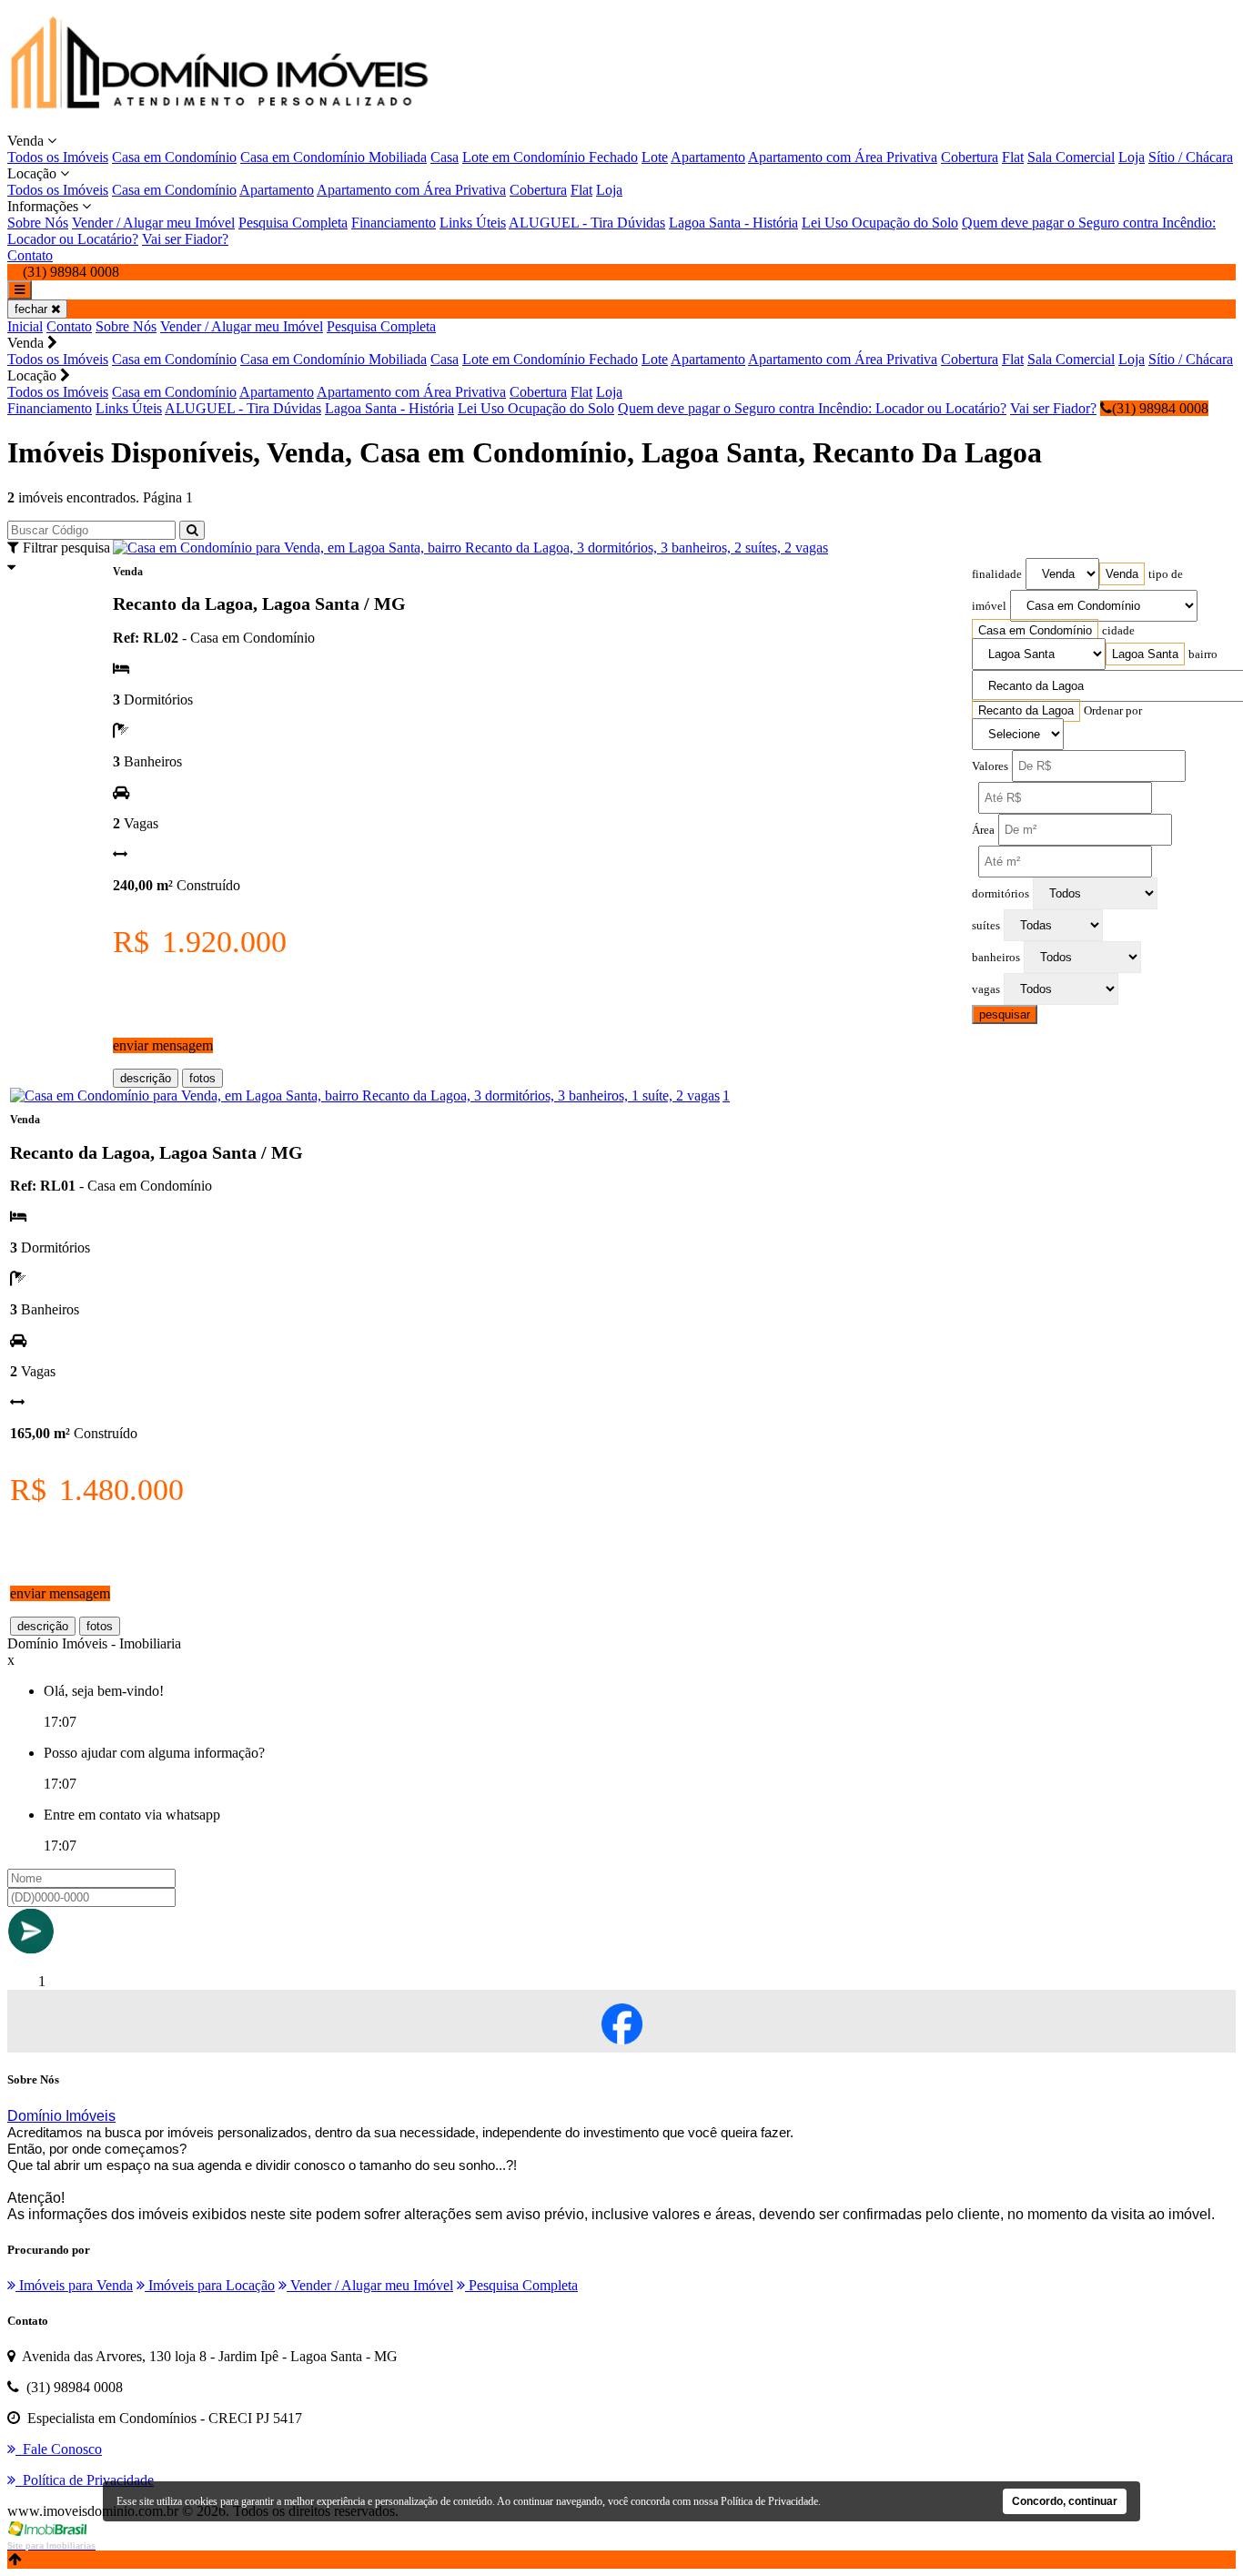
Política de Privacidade (769, 2501)
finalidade (997, 574)
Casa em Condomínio (174, 157)
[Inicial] (222, 124)
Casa (445, 157)
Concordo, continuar (1065, 2501)
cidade (1118, 631)
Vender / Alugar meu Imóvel (153, 223)
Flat (1013, 157)
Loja (1132, 157)
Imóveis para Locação (210, 2285)
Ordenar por (1113, 711)
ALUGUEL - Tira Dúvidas (587, 223)
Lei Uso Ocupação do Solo (880, 223)
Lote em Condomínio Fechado (550, 157)
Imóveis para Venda (74, 2285)
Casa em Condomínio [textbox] (1035, 630)
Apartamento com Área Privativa (843, 157)
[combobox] (1122, 574)
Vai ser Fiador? (185, 239)
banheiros (996, 958)
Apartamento (708, 157)
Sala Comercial (1071, 157)
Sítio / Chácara (1191, 157)
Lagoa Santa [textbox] (1145, 654)
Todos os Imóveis (58, 157)
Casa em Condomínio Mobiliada (333, 157)
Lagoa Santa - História (733, 223)
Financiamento (394, 223)
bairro (1203, 654)
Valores (990, 766)
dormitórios (1000, 894)
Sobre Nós (38, 223)
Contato (30, 255)
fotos (202, 1078)
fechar (33, 309)
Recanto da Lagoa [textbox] (1026, 710)
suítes (986, 926)
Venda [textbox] (1122, 574)
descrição (146, 1078)
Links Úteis (473, 223)
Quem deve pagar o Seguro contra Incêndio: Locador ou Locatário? (812, 408)
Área (983, 830)
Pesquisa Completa (293, 223)
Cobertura (970, 157)
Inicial (25, 326)
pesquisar (1005, 1014)
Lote (655, 157)
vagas (986, 989)
